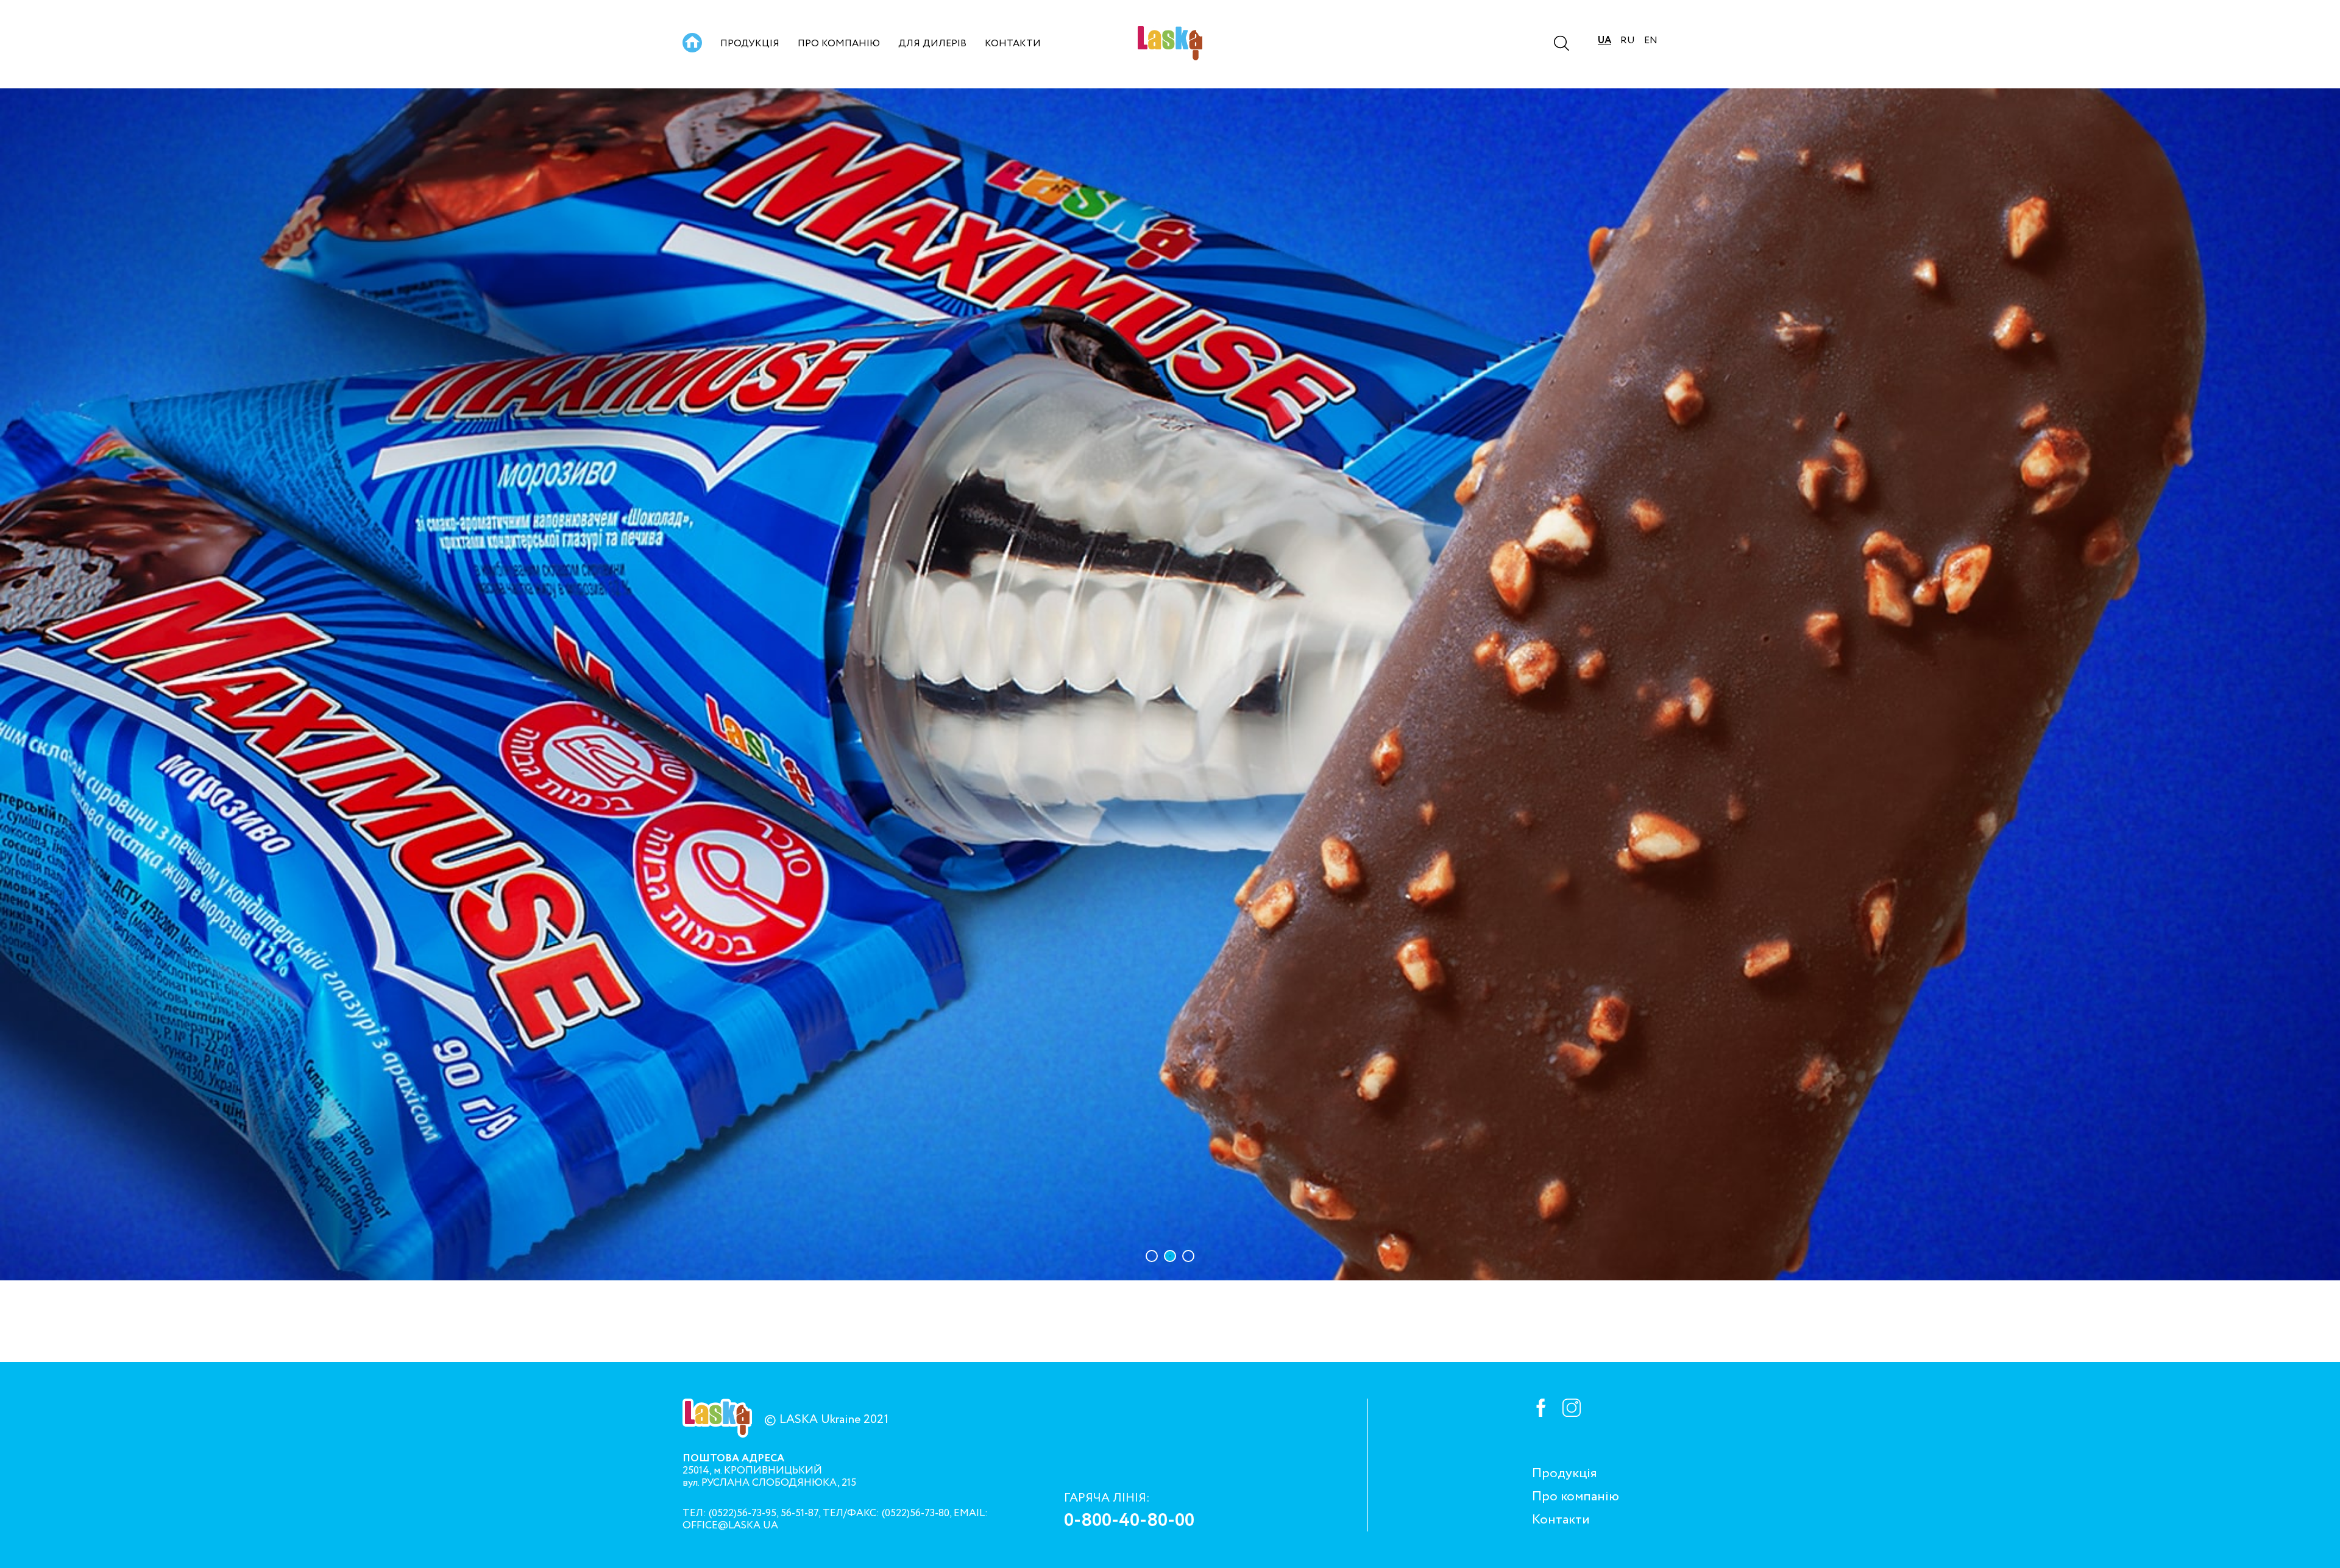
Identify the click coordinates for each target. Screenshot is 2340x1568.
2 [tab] (1170, 1256)
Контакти (1013, 44)
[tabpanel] (1170, 684)
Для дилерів (932, 44)
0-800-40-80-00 (1129, 1521)
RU (1628, 41)
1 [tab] (1152, 1256)
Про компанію (839, 44)
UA (1604, 41)
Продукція (750, 44)
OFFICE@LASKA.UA (730, 1526)
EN (1651, 41)
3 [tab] (1188, 1256)
